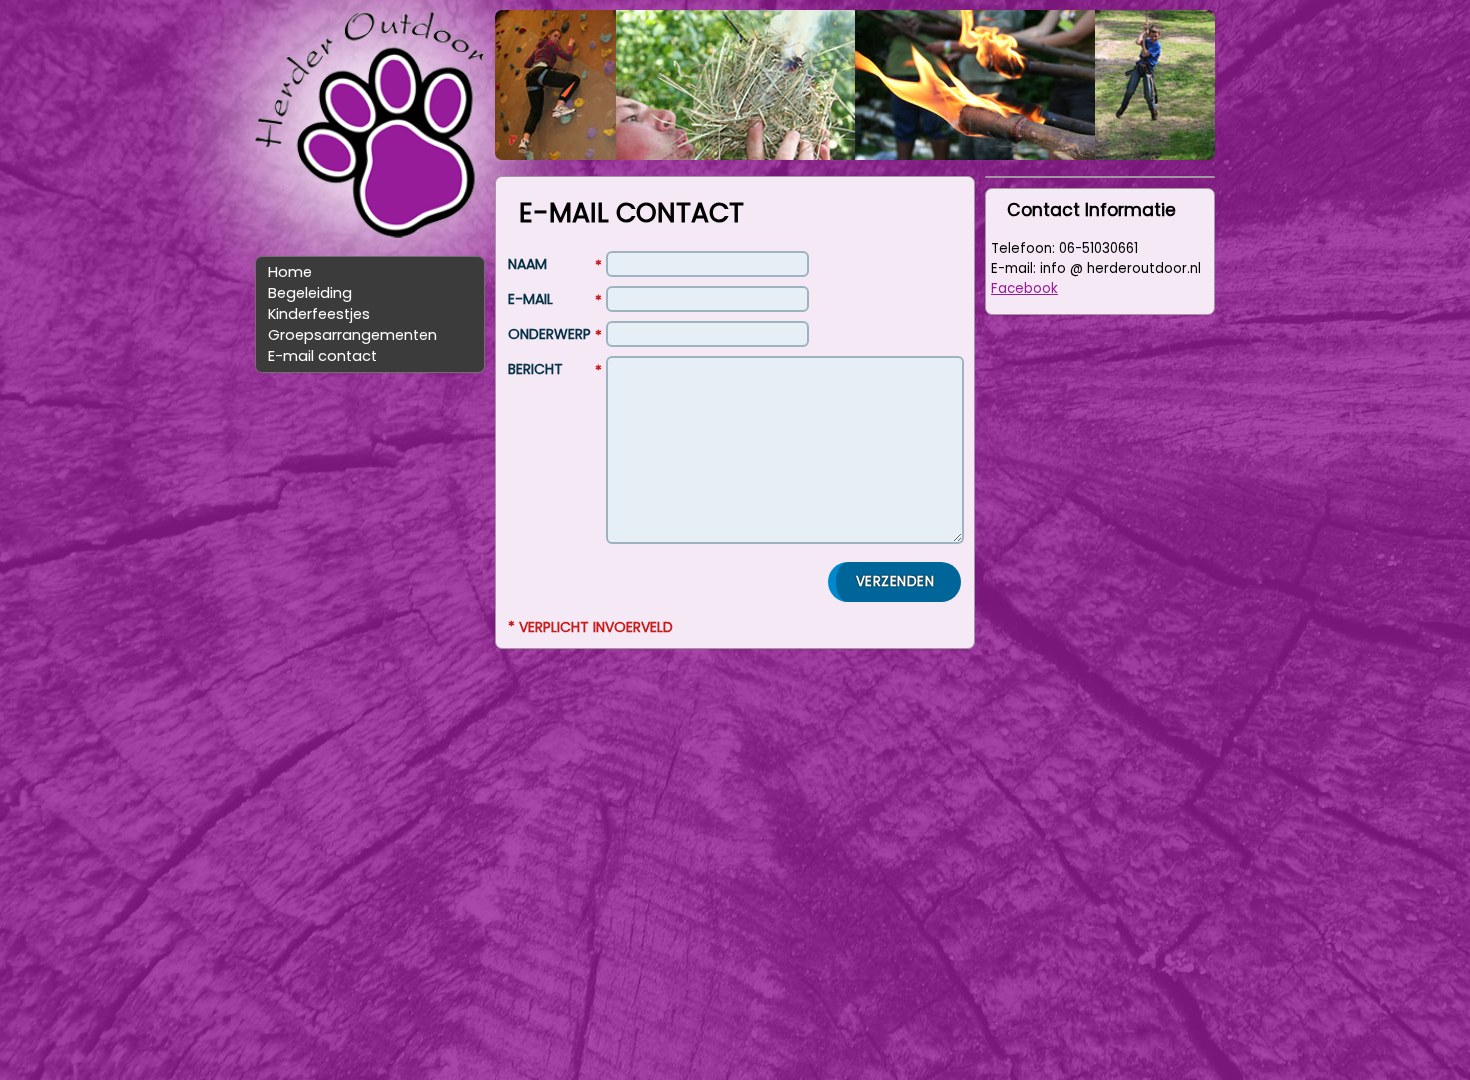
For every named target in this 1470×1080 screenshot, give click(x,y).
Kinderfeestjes (319, 314)
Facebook (1024, 288)
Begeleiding (310, 293)
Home (290, 272)
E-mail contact (322, 356)
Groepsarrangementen (352, 335)
